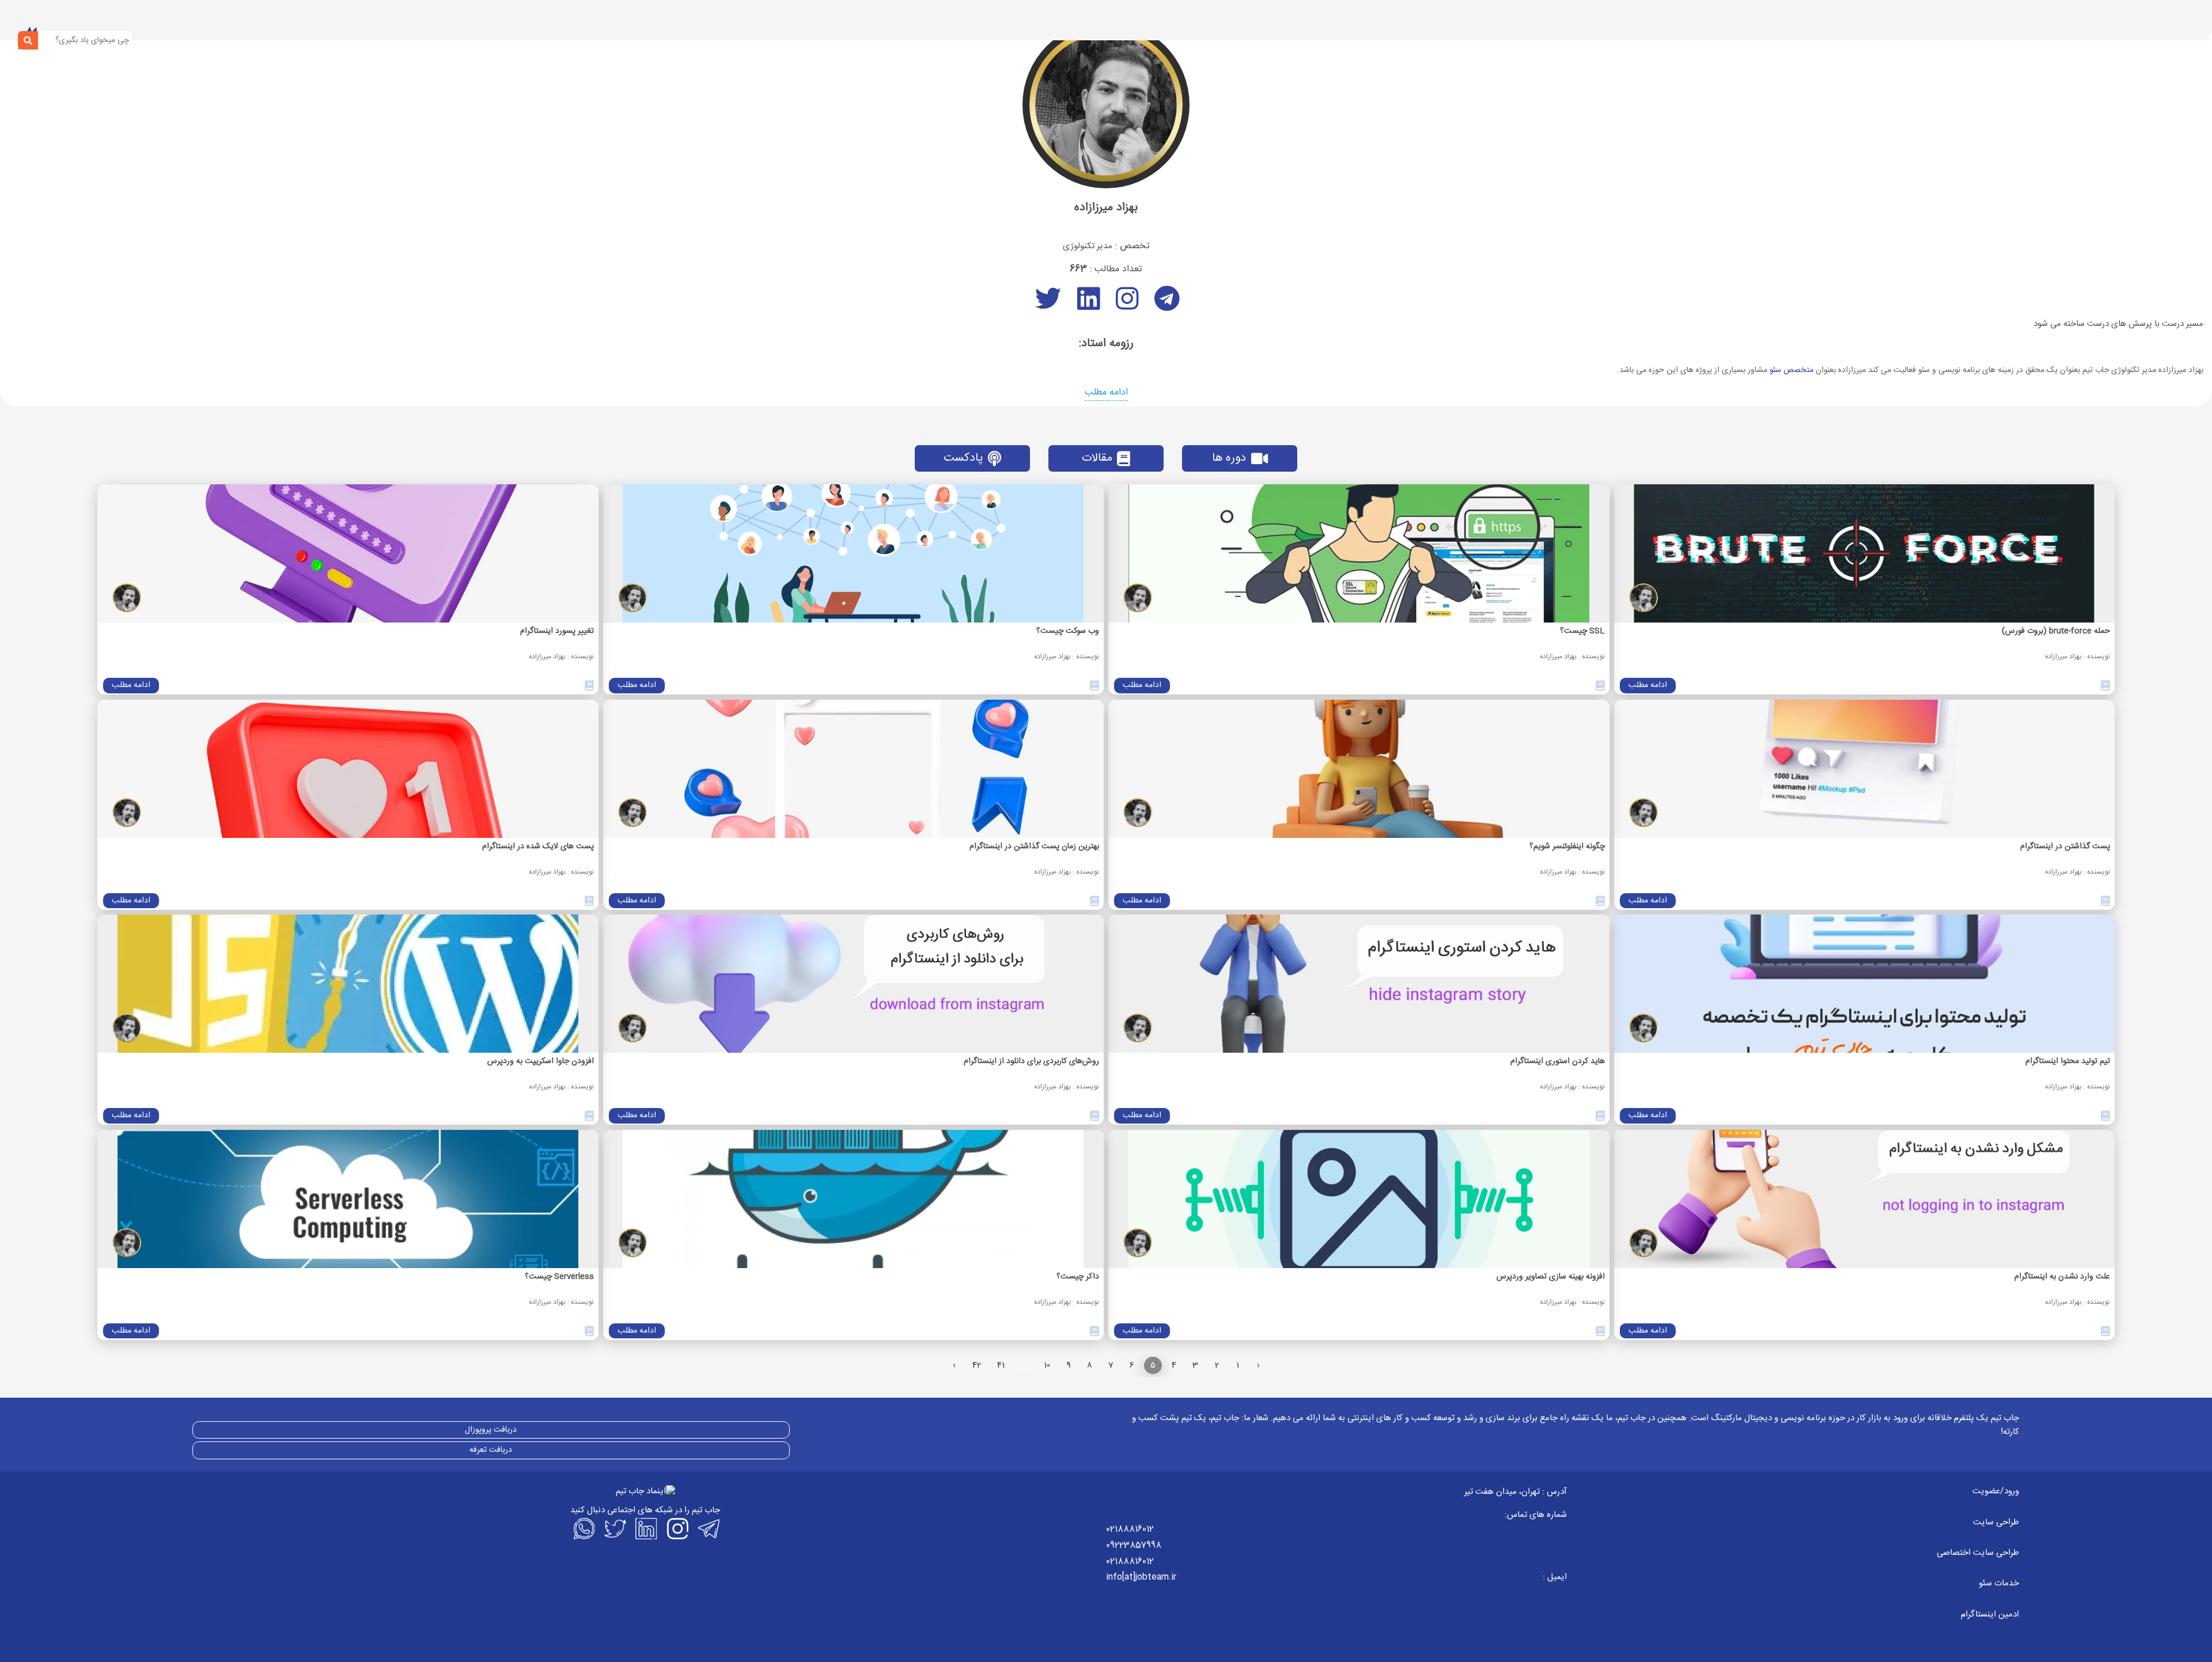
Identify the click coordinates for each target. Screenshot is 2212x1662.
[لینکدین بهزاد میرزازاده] (1086, 306)
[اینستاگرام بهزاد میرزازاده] (1125, 306)
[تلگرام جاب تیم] (707, 1528)
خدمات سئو (1999, 1583)
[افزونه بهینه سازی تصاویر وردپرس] (1359, 1199)
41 (1001, 1365)
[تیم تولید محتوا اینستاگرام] (1865, 984)
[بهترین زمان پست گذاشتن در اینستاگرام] (854, 769)
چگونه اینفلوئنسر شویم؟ (1567, 847)
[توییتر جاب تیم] (614, 1528)
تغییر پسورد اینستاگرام (557, 631)
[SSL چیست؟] (1359, 553)
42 (977, 1365)
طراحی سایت (1996, 1522)
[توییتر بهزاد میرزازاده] (1047, 306)
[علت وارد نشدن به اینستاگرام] (1865, 1199)
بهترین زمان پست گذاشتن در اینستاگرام (1034, 847)
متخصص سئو (1791, 370)
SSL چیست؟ (1582, 631)
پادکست (963, 458)
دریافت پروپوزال (491, 1430)
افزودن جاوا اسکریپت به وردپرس (541, 1061)
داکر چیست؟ (1078, 1277)
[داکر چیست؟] (854, 1199)
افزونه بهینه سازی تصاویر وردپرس (1551, 1277)
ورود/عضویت (1996, 1491)
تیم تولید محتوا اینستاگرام (2068, 1061)
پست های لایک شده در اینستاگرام (538, 847)
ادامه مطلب (1106, 392)
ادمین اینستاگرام (1990, 1614)
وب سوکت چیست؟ (1068, 631)
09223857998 (1134, 1545)
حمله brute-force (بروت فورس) (2056, 631)
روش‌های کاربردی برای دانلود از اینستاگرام (1031, 1061)
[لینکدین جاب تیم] (645, 1528)
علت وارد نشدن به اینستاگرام (2062, 1277)
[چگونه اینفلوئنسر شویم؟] (1359, 769)
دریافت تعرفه (491, 1450)
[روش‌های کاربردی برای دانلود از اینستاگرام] (854, 984)
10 (1047, 1365)
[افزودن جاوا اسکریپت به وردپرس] (348, 984)
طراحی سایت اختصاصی (1978, 1553)
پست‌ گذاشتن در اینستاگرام (2065, 847)
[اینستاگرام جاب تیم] (676, 1528)
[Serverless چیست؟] (348, 1199)
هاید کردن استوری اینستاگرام (1558, 1061)
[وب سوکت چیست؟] (854, 553)
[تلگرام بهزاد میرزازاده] (1165, 306)
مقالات (1097, 458)
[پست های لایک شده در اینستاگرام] (348, 769)
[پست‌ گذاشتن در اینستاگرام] (1865, 769)
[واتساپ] (583, 1528)
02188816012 (1130, 1529)
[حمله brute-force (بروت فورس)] (1865, 553)
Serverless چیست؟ (559, 1277)
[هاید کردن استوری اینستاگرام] (1359, 984)
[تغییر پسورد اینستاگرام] (348, 553)
